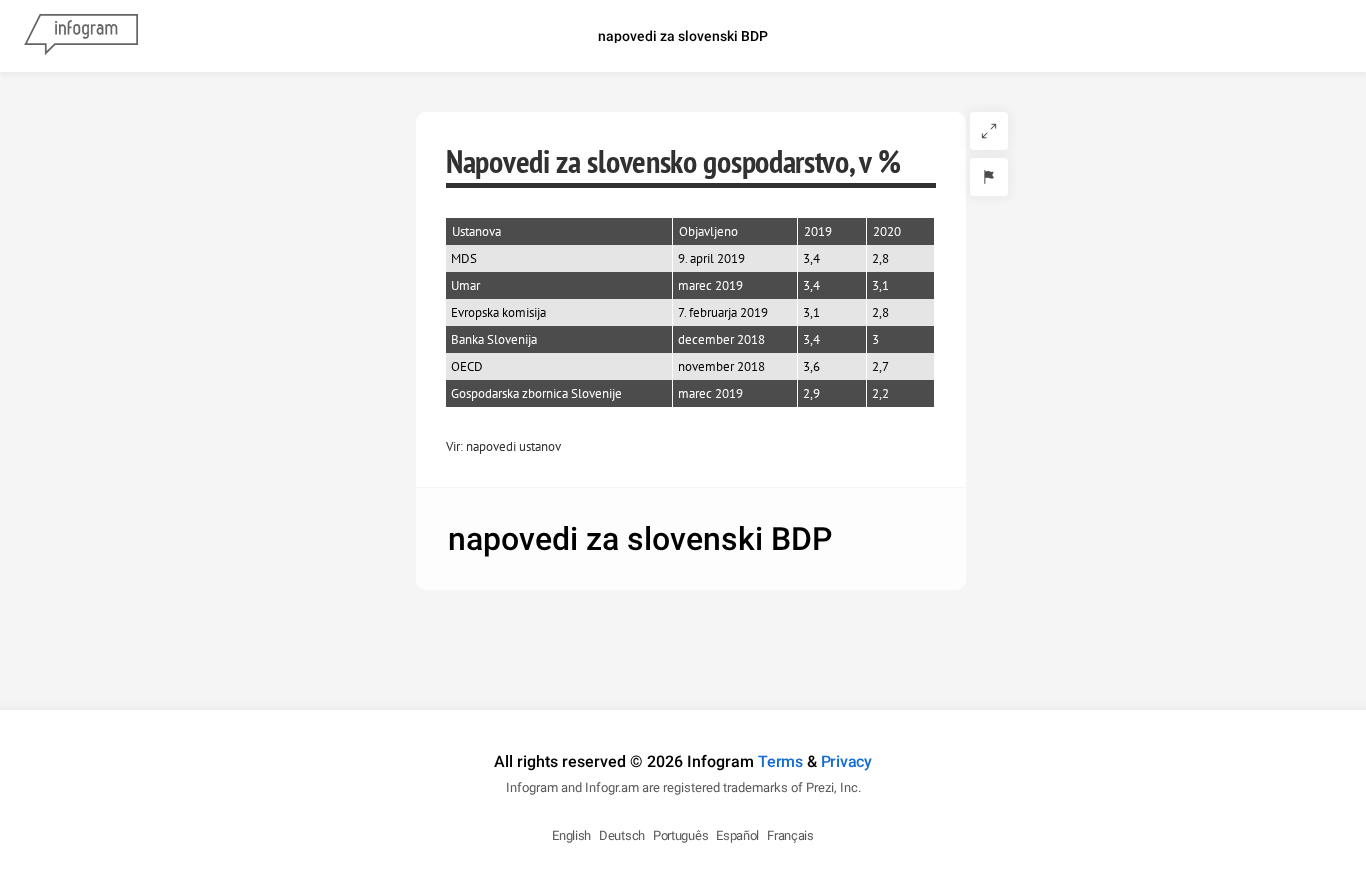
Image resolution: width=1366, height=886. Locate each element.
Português (680, 835)
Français (790, 835)
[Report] (989, 177)
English (571, 835)
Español (737, 835)
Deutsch (622, 835)
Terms (780, 761)
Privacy (846, 761)
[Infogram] (81, 36)
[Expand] (989, 131)
